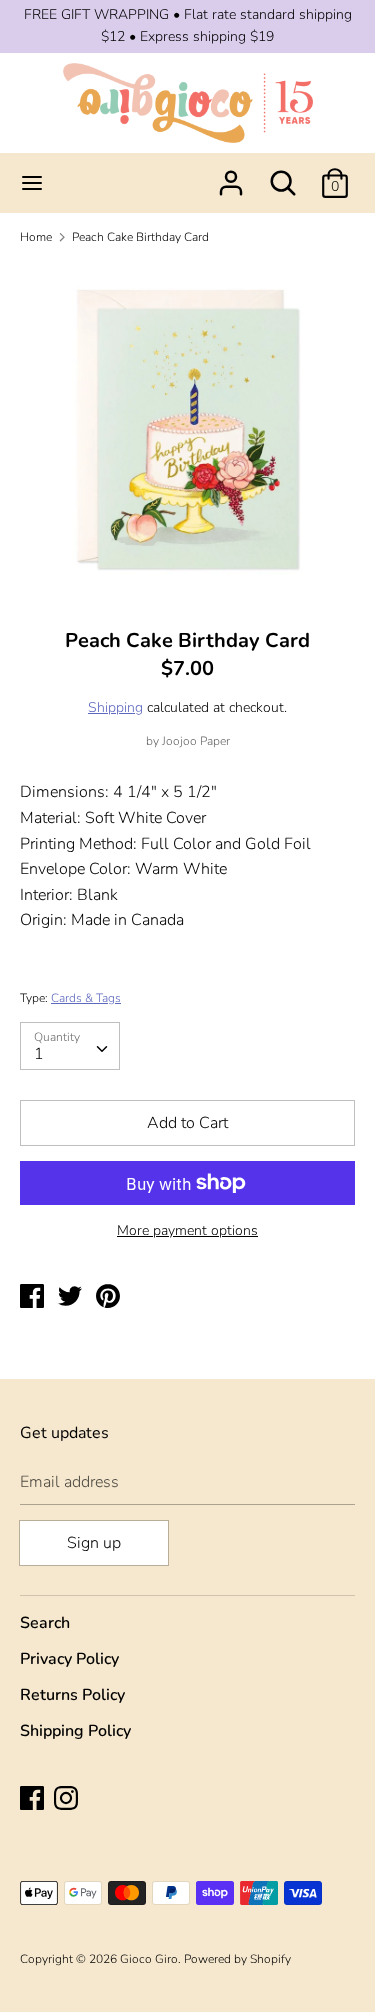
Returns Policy (72, 1695)
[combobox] (70, 1046)
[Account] (231, 175)
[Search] (283, 175)
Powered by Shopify (237, 1959)
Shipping (115, 707)
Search (45, 1623)
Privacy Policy (69, 1659)
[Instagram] (68, 1800)
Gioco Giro (149, 1959)
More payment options (187, 1230)
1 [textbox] (39, 1054)
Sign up (94, 1543)
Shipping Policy (75, 1731)
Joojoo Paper (196, 741)
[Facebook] (34, 1800)
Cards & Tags (86, 998)
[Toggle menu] (32, 183)
